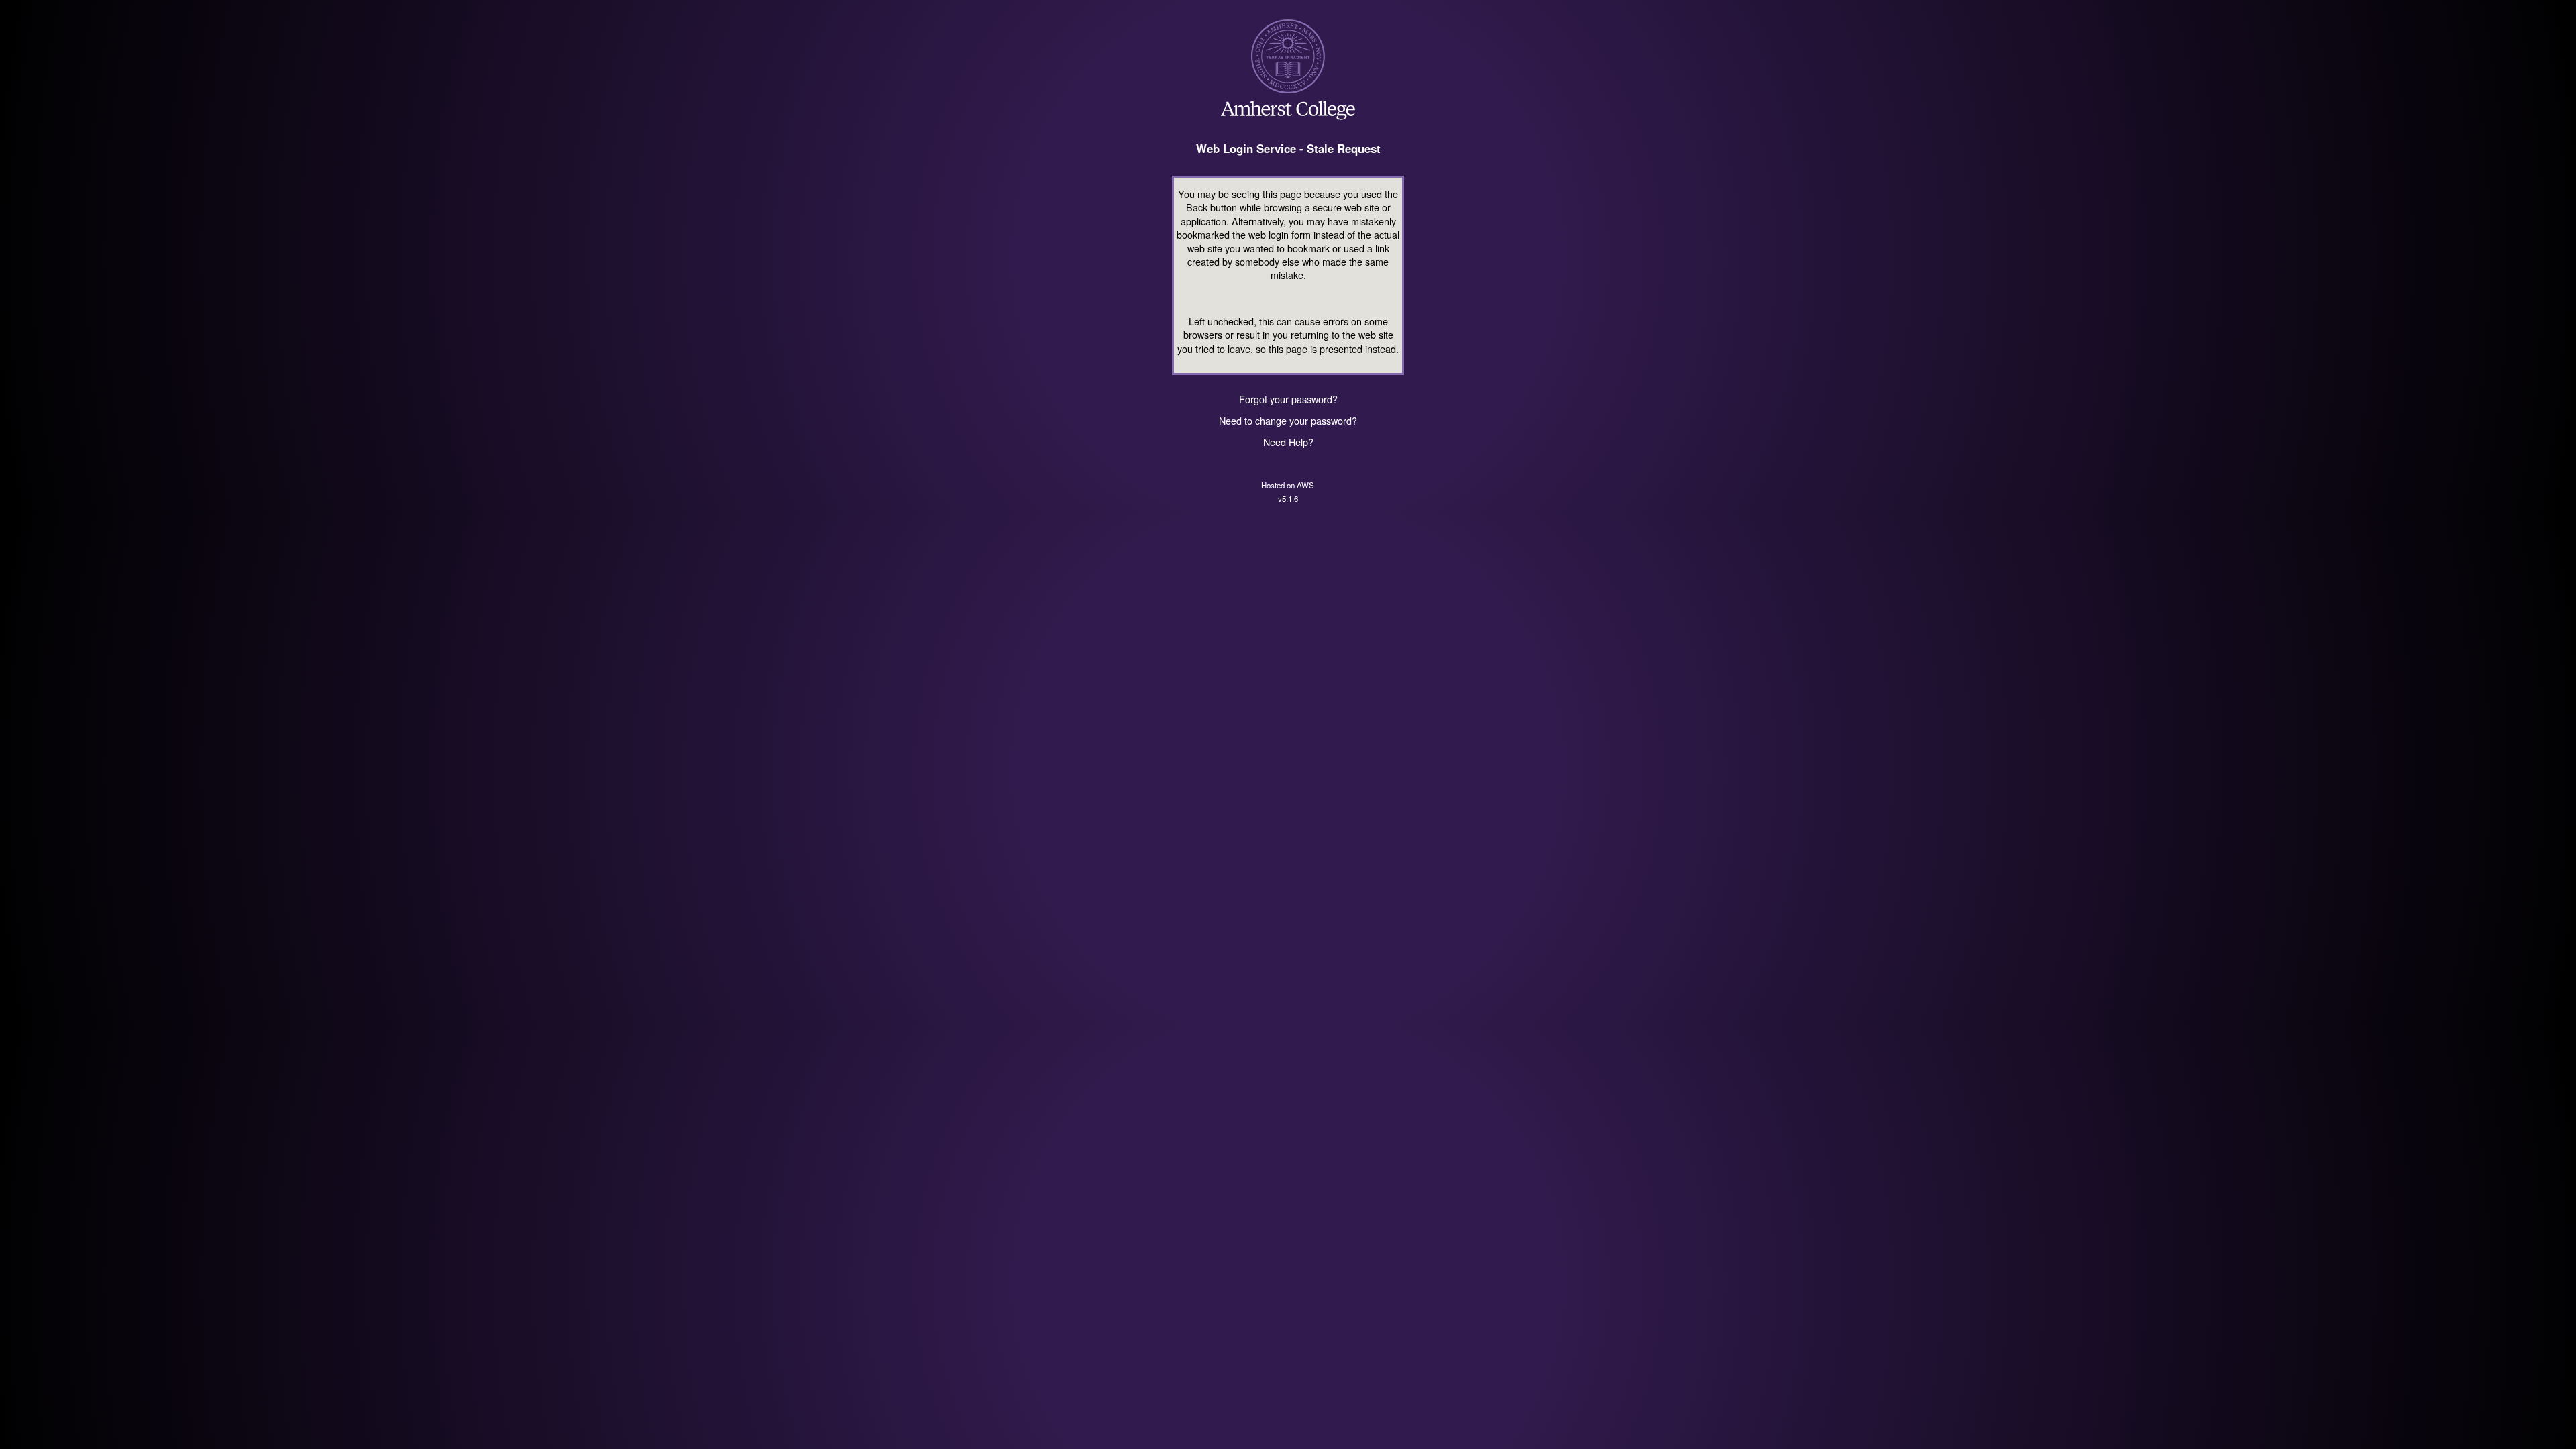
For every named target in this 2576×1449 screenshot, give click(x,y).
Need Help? (1288, 442)
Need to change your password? (1288, 420)
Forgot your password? (1288, 399)
